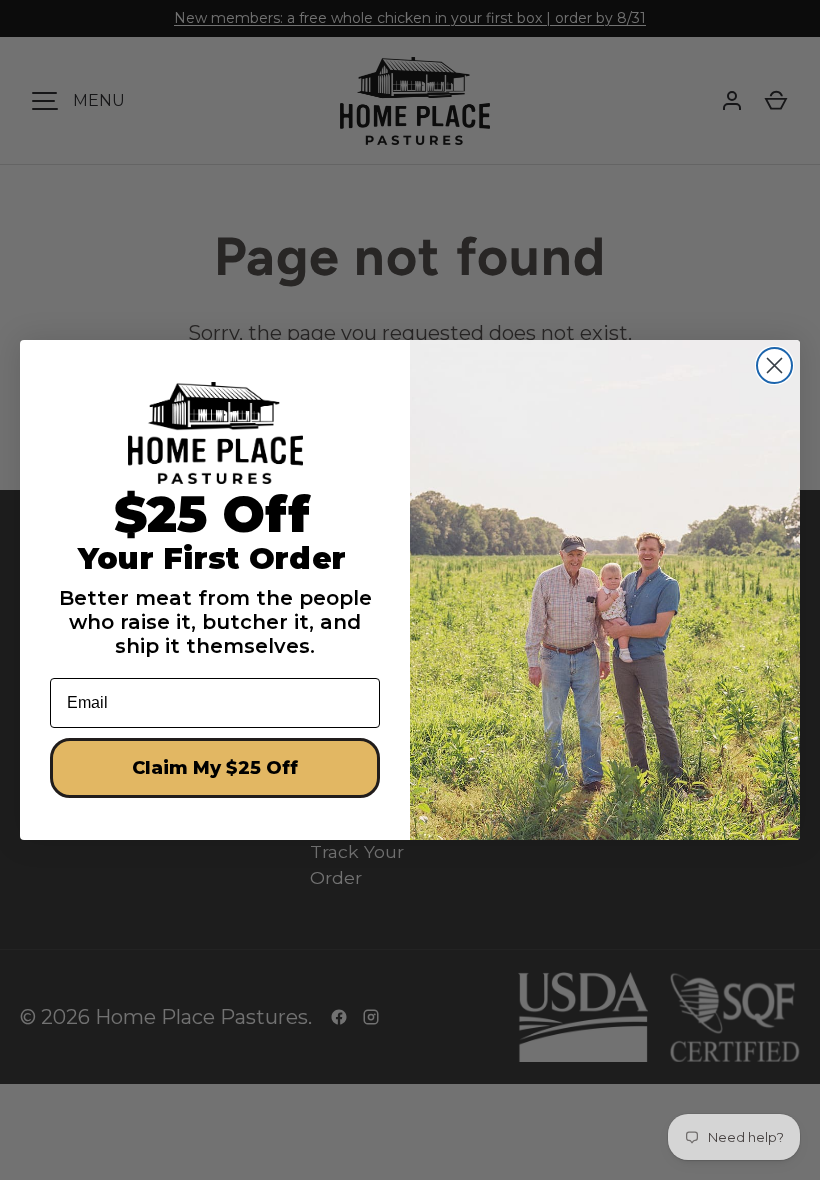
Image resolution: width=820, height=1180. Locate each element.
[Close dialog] (774, 365)
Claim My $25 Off (215, 768)
